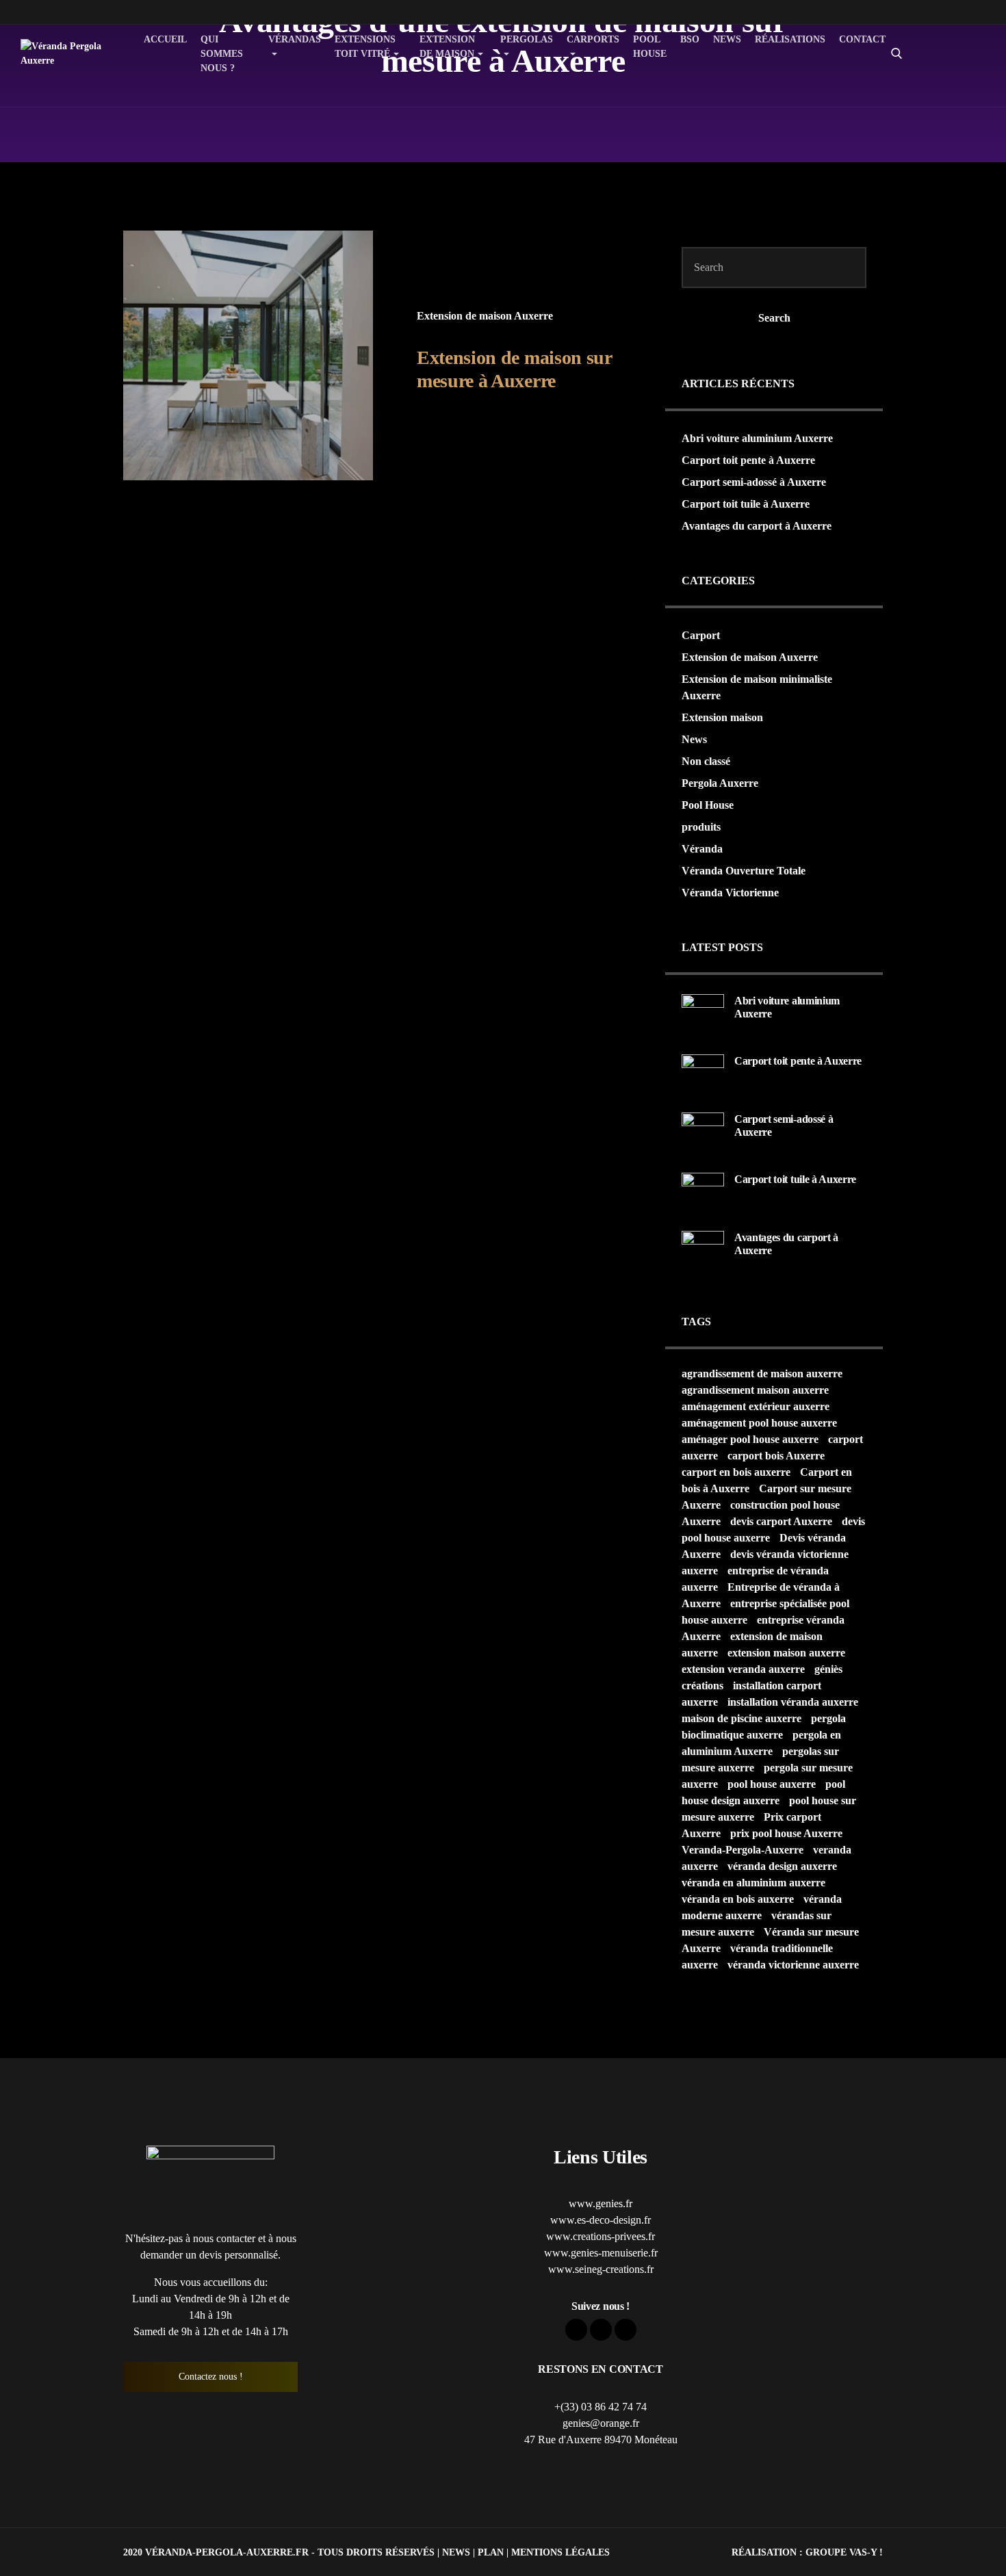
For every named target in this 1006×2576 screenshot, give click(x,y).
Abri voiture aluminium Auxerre (757, 438)
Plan (491, 2552)
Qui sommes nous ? (222, 54)
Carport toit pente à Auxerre (748, 460)
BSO (690, 39)
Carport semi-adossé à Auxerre (754, 482)
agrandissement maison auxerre (755, 1390)
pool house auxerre (772, 1784)
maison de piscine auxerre (741, 1718)
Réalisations (790, 39)
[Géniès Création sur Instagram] (953, 75)
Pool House (650, 47)
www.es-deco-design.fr (601, 2220)
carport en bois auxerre (736, 1472)
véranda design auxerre (782, 1866)
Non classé (706, 761)
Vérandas (295, 39)
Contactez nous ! (211, 2377)
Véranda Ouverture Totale (744, 871)
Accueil (165, 39)
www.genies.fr (601, 2203)
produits (701, 827)
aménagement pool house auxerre (759, 1423)
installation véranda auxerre (793, 1702)
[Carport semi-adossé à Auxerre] (703, 1133)
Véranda (702, 849)
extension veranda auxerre (743, 1669)
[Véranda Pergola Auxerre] (66, 53)
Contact (862, 39)
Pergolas (527, 39)
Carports (593, 39)
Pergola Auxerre (720, 783)
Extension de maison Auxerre (485, 316)
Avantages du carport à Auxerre (757, 526)
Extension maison (722, 717)
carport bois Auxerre (776, 1456)
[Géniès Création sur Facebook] (953, 31)
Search (774, 318)
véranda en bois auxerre (738, 1899)
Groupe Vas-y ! (844, 2552)
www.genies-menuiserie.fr (601, 2253)
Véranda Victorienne (730, 893)
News (727, 39)
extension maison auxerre (786, 1653)
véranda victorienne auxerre (793, 1965)
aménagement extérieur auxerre (756, 1406)
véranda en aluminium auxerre (753, 1883)
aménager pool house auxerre (750, 1439)
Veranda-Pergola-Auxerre (743, 1850)
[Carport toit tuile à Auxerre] (703, 1193)
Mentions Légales (560, 2552)
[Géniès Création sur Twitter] (953, 53)
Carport (701, 635)
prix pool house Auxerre (786, 1833)
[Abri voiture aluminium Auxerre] (703, 1014)
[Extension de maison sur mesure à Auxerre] (248, 355)
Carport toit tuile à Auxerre (746, 504)
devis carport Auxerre (781, 1521)
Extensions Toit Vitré (365, 47)
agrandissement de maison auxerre (762, 1374)
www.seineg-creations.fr (601, 2269)
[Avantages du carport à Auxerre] (703, 1251)
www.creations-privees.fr (601, 2236)
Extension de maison (447, 47)
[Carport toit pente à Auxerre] (703, 1075)
